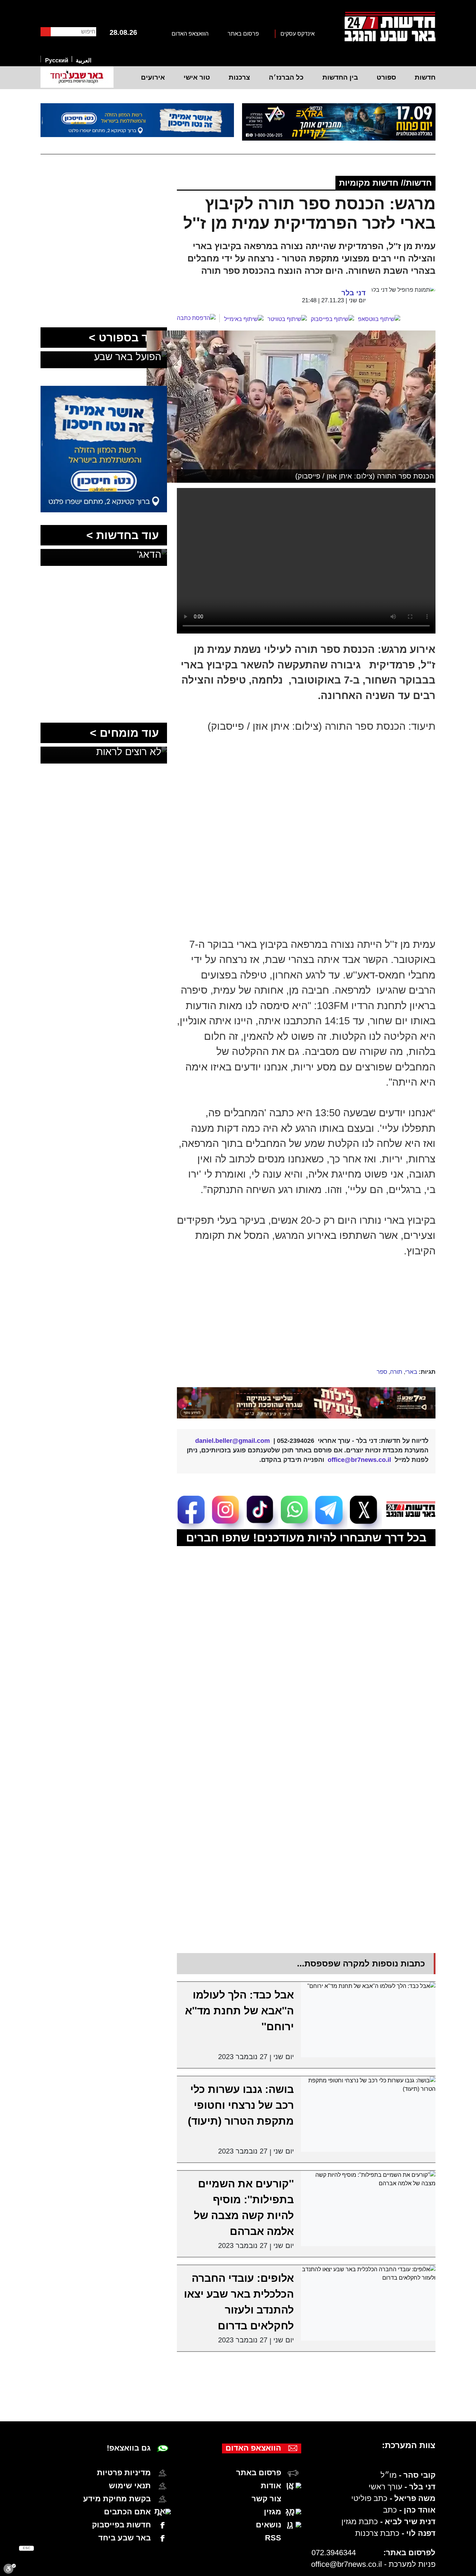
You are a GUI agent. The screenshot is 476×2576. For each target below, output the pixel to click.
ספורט (386, 77)
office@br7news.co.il (347, 2564)
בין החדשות (340, 77)
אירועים (153, 77)
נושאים (268, 2525)
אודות (271, 2486)
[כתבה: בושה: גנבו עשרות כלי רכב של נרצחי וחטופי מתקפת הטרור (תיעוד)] (368, 2114)
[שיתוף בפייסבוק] (332, 319)
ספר (382, 1372)
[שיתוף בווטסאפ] (379, 319)
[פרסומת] (339, 122)
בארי (411, 1372)
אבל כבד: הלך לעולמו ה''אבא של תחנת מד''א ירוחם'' (239, 2011)
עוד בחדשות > (123, 535)
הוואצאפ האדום (190, 34)
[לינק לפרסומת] (104, 390)
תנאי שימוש (130, 2486)
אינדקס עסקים (298, 34)
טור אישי (197, 77)
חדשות (425, 77)
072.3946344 (334, 2553)
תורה (396, 1372)
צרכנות (239, 77)
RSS (273, 2538)
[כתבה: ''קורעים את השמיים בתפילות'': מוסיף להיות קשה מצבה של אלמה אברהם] (368, 2209)
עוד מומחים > (124, 733)
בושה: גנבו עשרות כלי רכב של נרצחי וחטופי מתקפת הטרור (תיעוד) (241, 2105)
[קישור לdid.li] (306, 1403)
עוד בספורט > (124, 338)
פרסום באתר (243, 34)
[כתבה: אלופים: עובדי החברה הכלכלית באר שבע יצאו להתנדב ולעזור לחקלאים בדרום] (368, 2303)
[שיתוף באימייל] (244, 319)
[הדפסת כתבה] (198, 318)
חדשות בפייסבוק (121, 2525)
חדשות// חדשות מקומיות (385, 183)
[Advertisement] (288, 1314)
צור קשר (266, 2499)
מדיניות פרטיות (124, 2473)
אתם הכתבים (127, 2512)
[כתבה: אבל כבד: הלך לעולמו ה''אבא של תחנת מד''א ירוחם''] (368, 2020)
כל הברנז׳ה (286, 77)
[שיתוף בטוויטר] (287, 319)
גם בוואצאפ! (129, 2448)
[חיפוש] (46, 32)
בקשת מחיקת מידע (117, 2499)
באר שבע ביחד (125, 2538)
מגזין (273, 2512)
